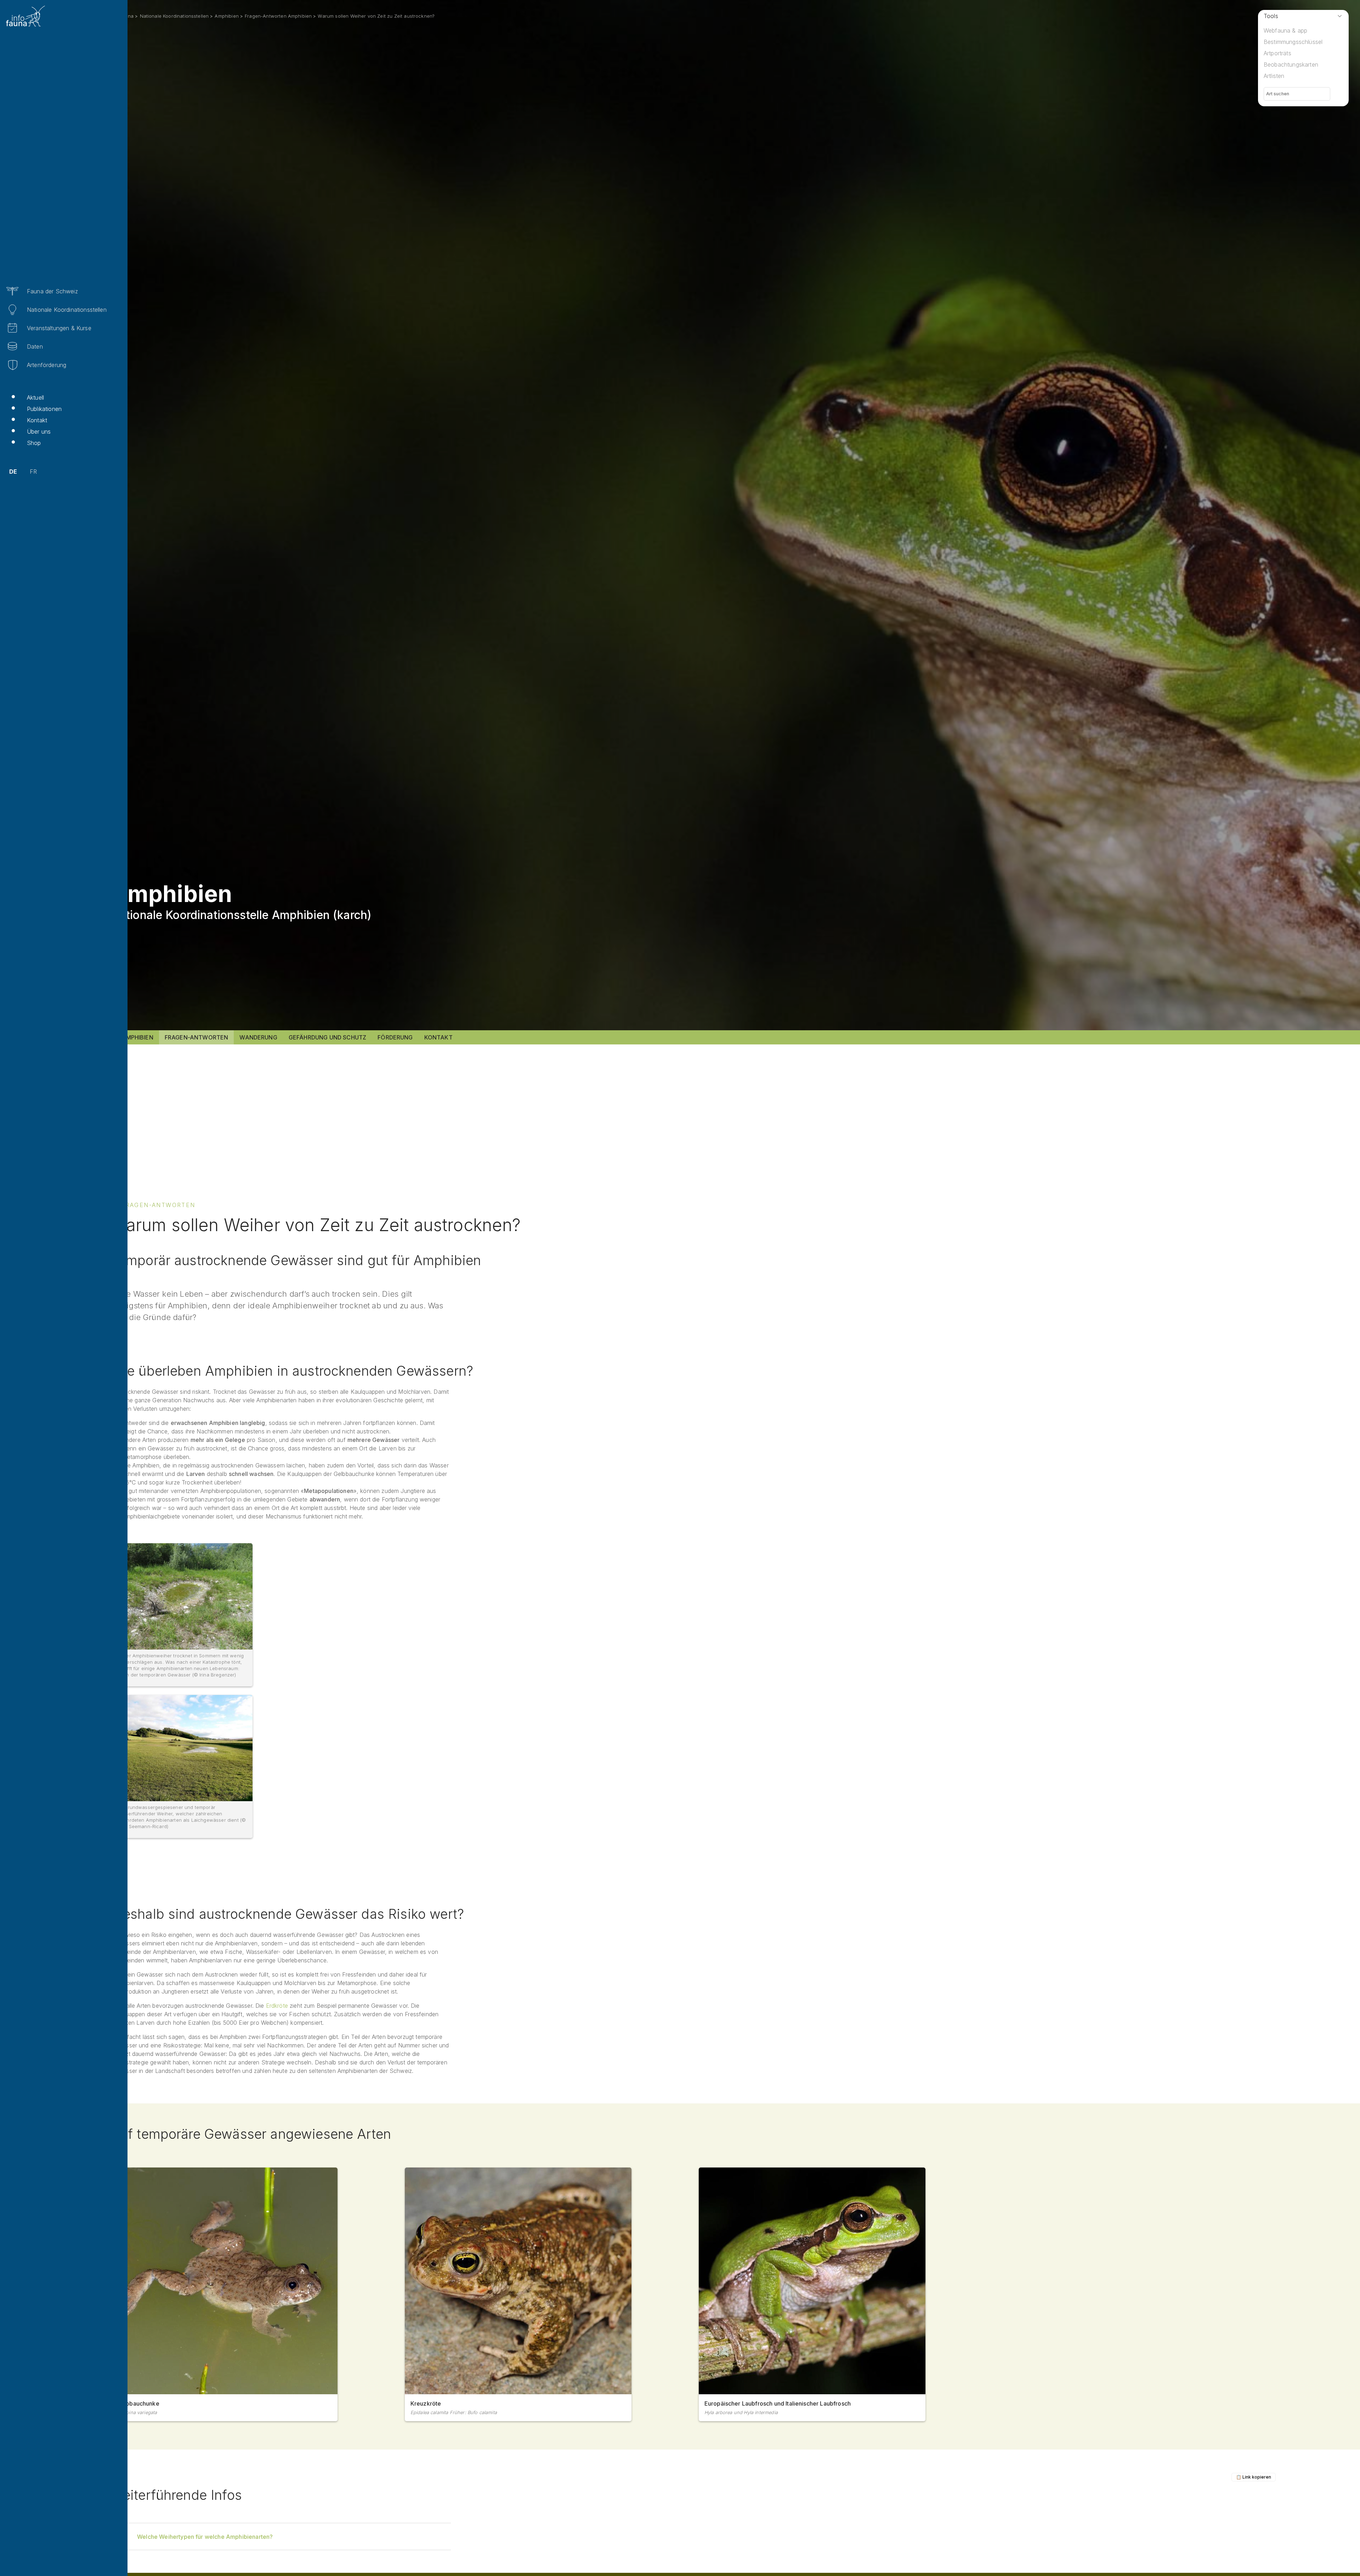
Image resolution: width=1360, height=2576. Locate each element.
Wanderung (258, 1037)
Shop (34, 443)
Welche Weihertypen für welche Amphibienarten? (205, 2537)
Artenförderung (47, 365)
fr (33, 472)
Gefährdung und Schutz (327, 1037)
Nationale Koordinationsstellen (67, 310)
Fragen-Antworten (197, 1037)
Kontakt (37, 420)
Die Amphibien (132, 1037)
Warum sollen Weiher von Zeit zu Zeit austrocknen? (376, 16)
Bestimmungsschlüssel (1293, 42)
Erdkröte (277, 2006)
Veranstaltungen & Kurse (59, 328)
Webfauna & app (1285, 30)
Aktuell (35, 398)
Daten (35, 346)
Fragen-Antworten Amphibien (278, 16)
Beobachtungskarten (1291, 64)
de (13, 472)
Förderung (395, 1037)
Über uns (39, 432)
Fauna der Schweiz (52, 291)
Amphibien (226, 16)
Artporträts (1277, 53)
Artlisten (1274, 76)
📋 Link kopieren (1254, 2477)
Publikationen (44, 409)
